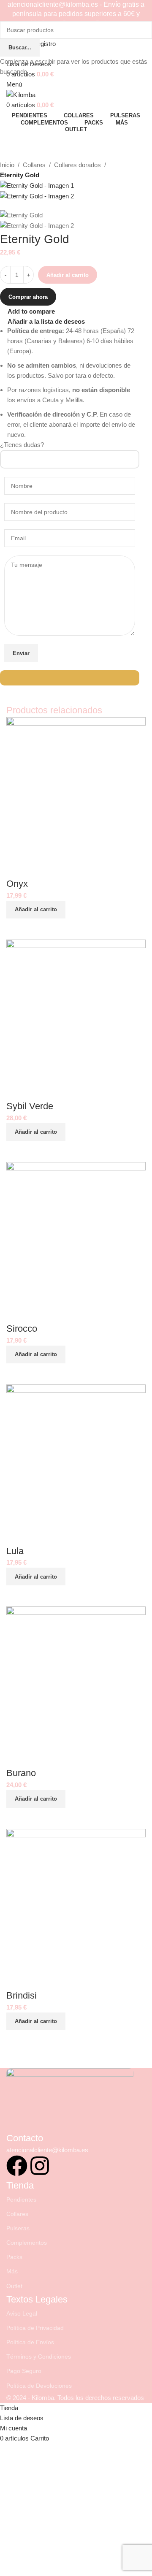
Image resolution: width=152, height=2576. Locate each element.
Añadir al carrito (68, 275)
